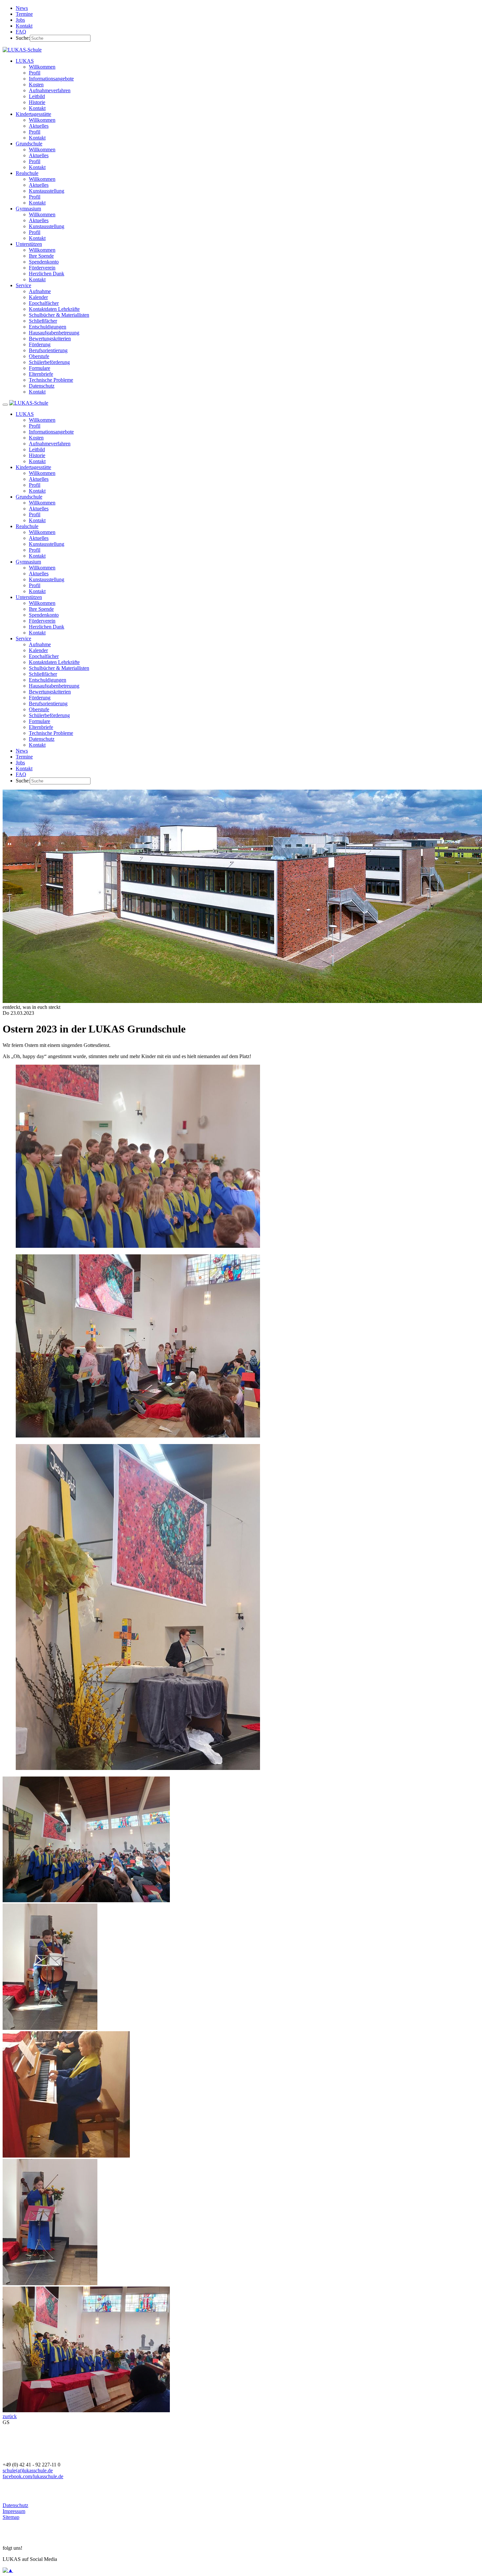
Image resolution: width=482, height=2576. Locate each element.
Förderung (40, 344)
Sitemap (11, 2517)
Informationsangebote (51, 79)
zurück (10, 2416)
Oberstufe (39, 356)
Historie (37, 102)
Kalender (38, 297)
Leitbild (37, 96)
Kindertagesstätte (33, 114)
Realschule (27, 173)
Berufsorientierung (48, 350)
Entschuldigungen (48, 327)
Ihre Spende (41, 256)
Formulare (40, 368)
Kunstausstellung (47, 191)
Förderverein (42, 268)
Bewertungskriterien (50, 339)
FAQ (21, 32)
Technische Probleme (51, 380)
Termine (24, 14)
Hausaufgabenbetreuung (54, 333)
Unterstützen (29, 244)
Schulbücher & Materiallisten (59, 315)
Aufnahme (40, 291)
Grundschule (29, 144)
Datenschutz (42, 386)
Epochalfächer (44, 303)
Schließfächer (43, 321)
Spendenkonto (44, 262)
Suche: (23, 38)
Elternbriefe (41, 374)
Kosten (36, 85)
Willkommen (42, 67)
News (22, 8)
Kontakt (24, 26)
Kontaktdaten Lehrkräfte (54, 309)
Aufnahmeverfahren (50, 90)
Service (23, 285)
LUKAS (25, 61)
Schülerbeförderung (49, 362)
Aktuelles (39, 126)
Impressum (14, 2511)
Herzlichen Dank (47, 274)
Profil (35, 73)
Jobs (20, 20)
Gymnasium (28, 209)
